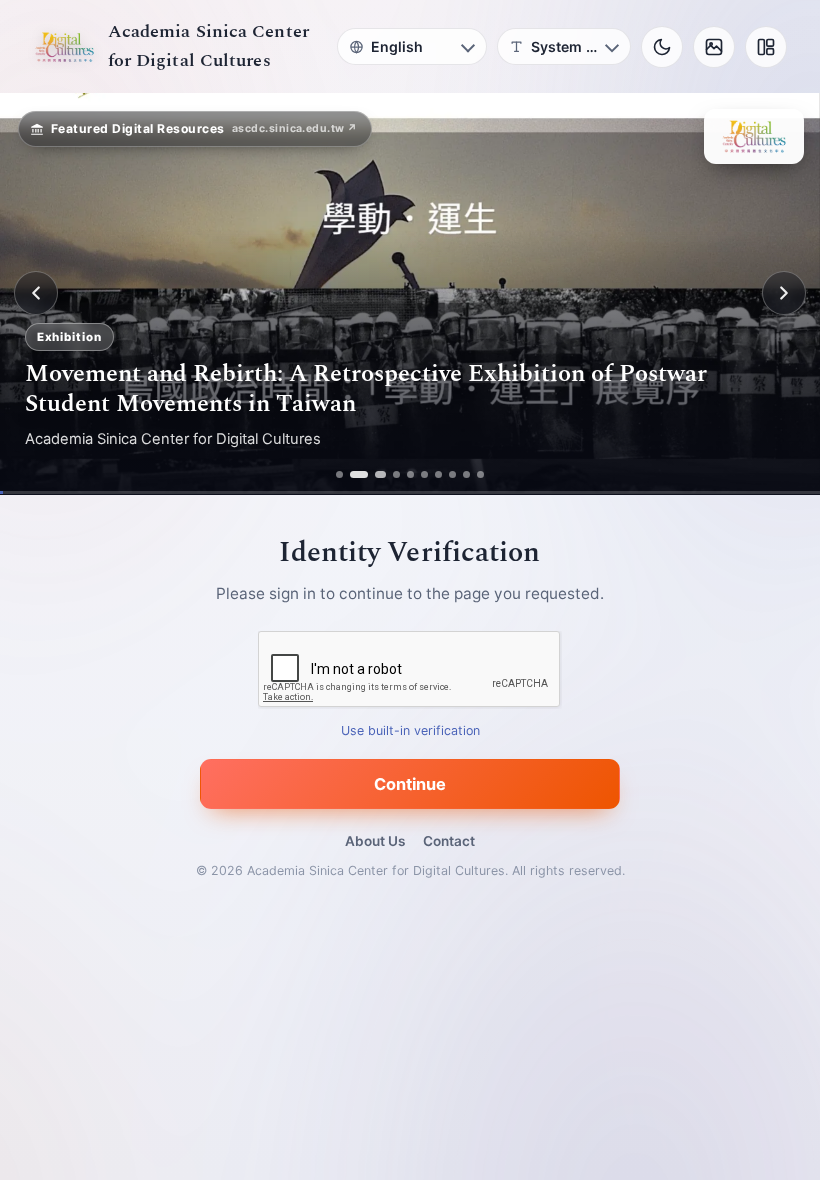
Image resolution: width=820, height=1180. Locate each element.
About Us (375, 841)
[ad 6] (424, 474)
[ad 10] (480, 474)
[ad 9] (466, 474)
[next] (784, 293)
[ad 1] (339, 474)
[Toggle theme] (662, 47)
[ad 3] (375, 474)
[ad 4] (396, 474)
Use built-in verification (410, 730)
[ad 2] (353, 474)
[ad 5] (410, 474)
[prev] (36, 293)
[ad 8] (452, 474)
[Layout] (766, 47)
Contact (449, 841)
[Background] (714, 47)
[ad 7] (438, 474)
